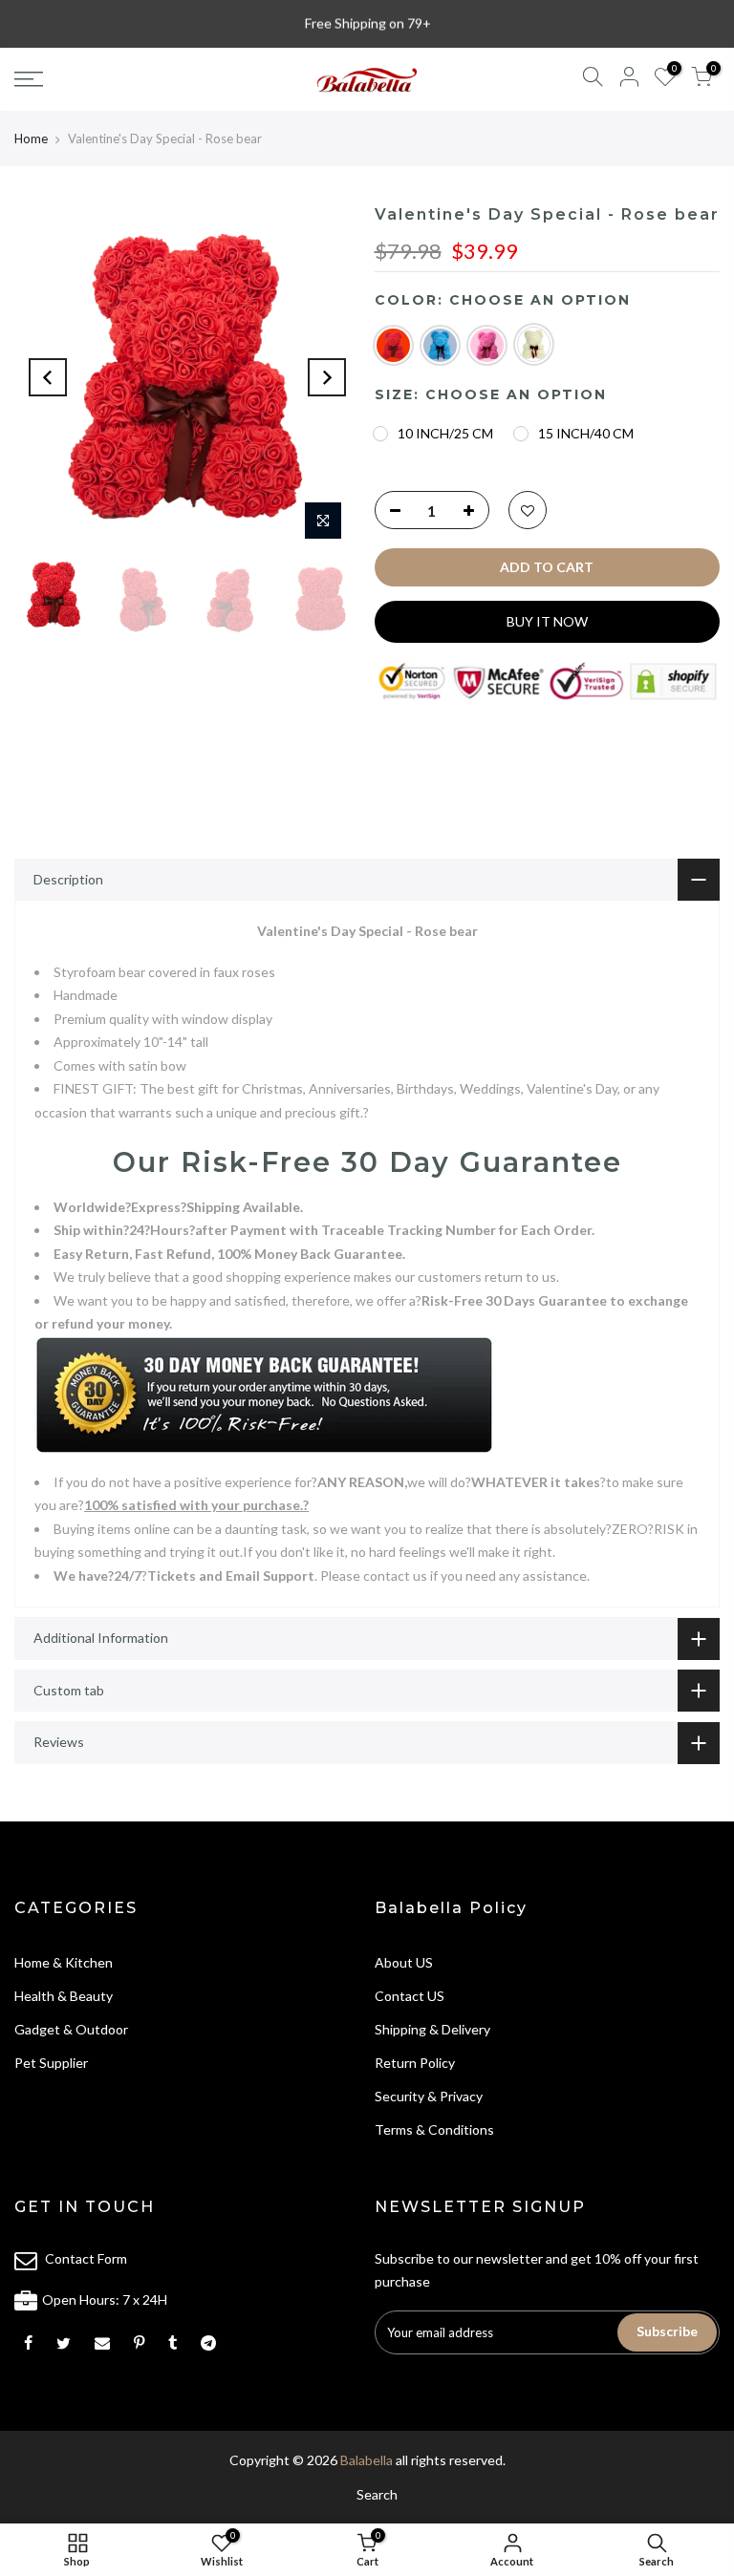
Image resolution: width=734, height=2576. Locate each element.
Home (31, 138)
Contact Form (86, 2258)
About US (404, 1962)
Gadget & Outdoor (71, 2029)
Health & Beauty (64, 1996)
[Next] (327, 377)
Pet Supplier (51, 2063)
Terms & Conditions (434, 2129)
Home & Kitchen (64, 1962)
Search (377, 2494)
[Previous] (48, 377)
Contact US (410, 1996)
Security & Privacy (429, 2096)
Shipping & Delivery (432, 2029)
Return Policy (415, 2063)
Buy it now (547, 621)
